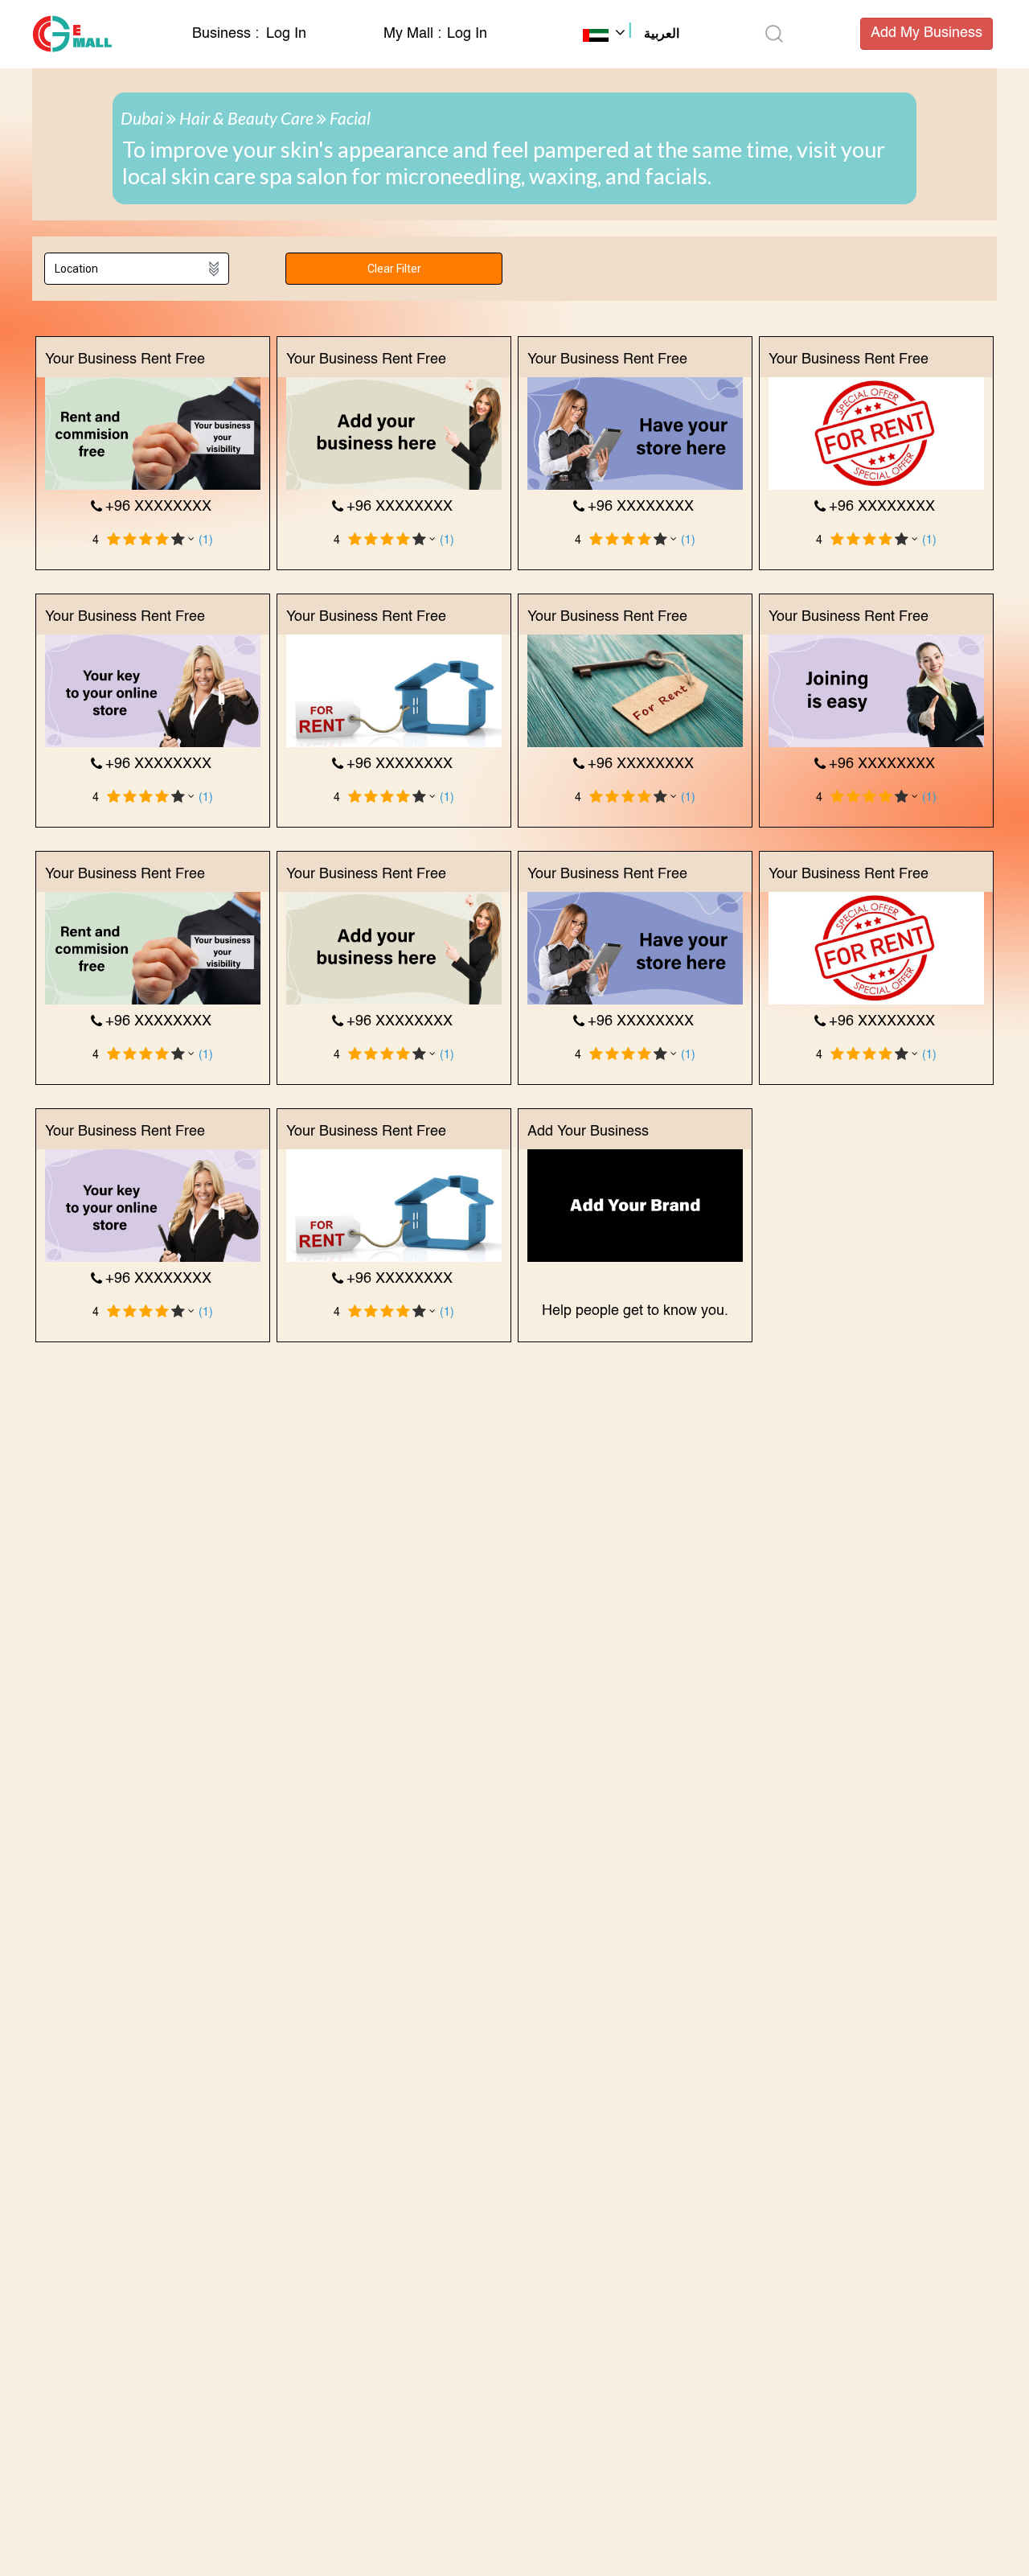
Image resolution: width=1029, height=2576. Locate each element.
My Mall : (412, 34)
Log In (286, 34)
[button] (631, 35)
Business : (228, 34)
